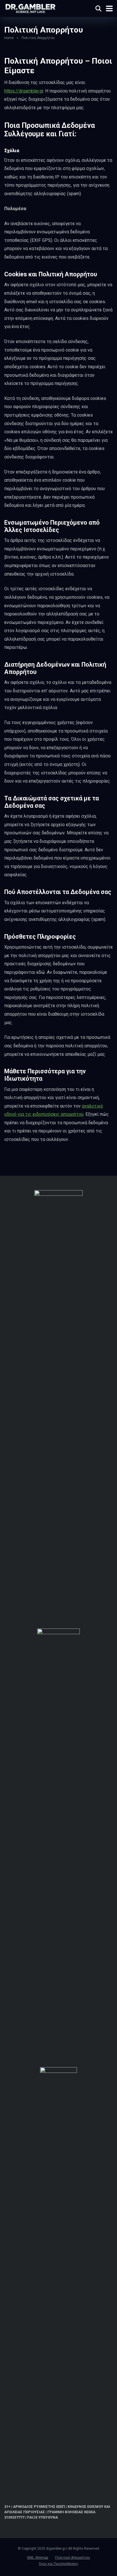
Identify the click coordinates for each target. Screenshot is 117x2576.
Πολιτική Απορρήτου (73, 2557)
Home (9, 38)
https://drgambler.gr (24, 91)
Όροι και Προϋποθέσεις (59, 2564)
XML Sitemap (38, 2557)
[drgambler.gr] (30, 8)
